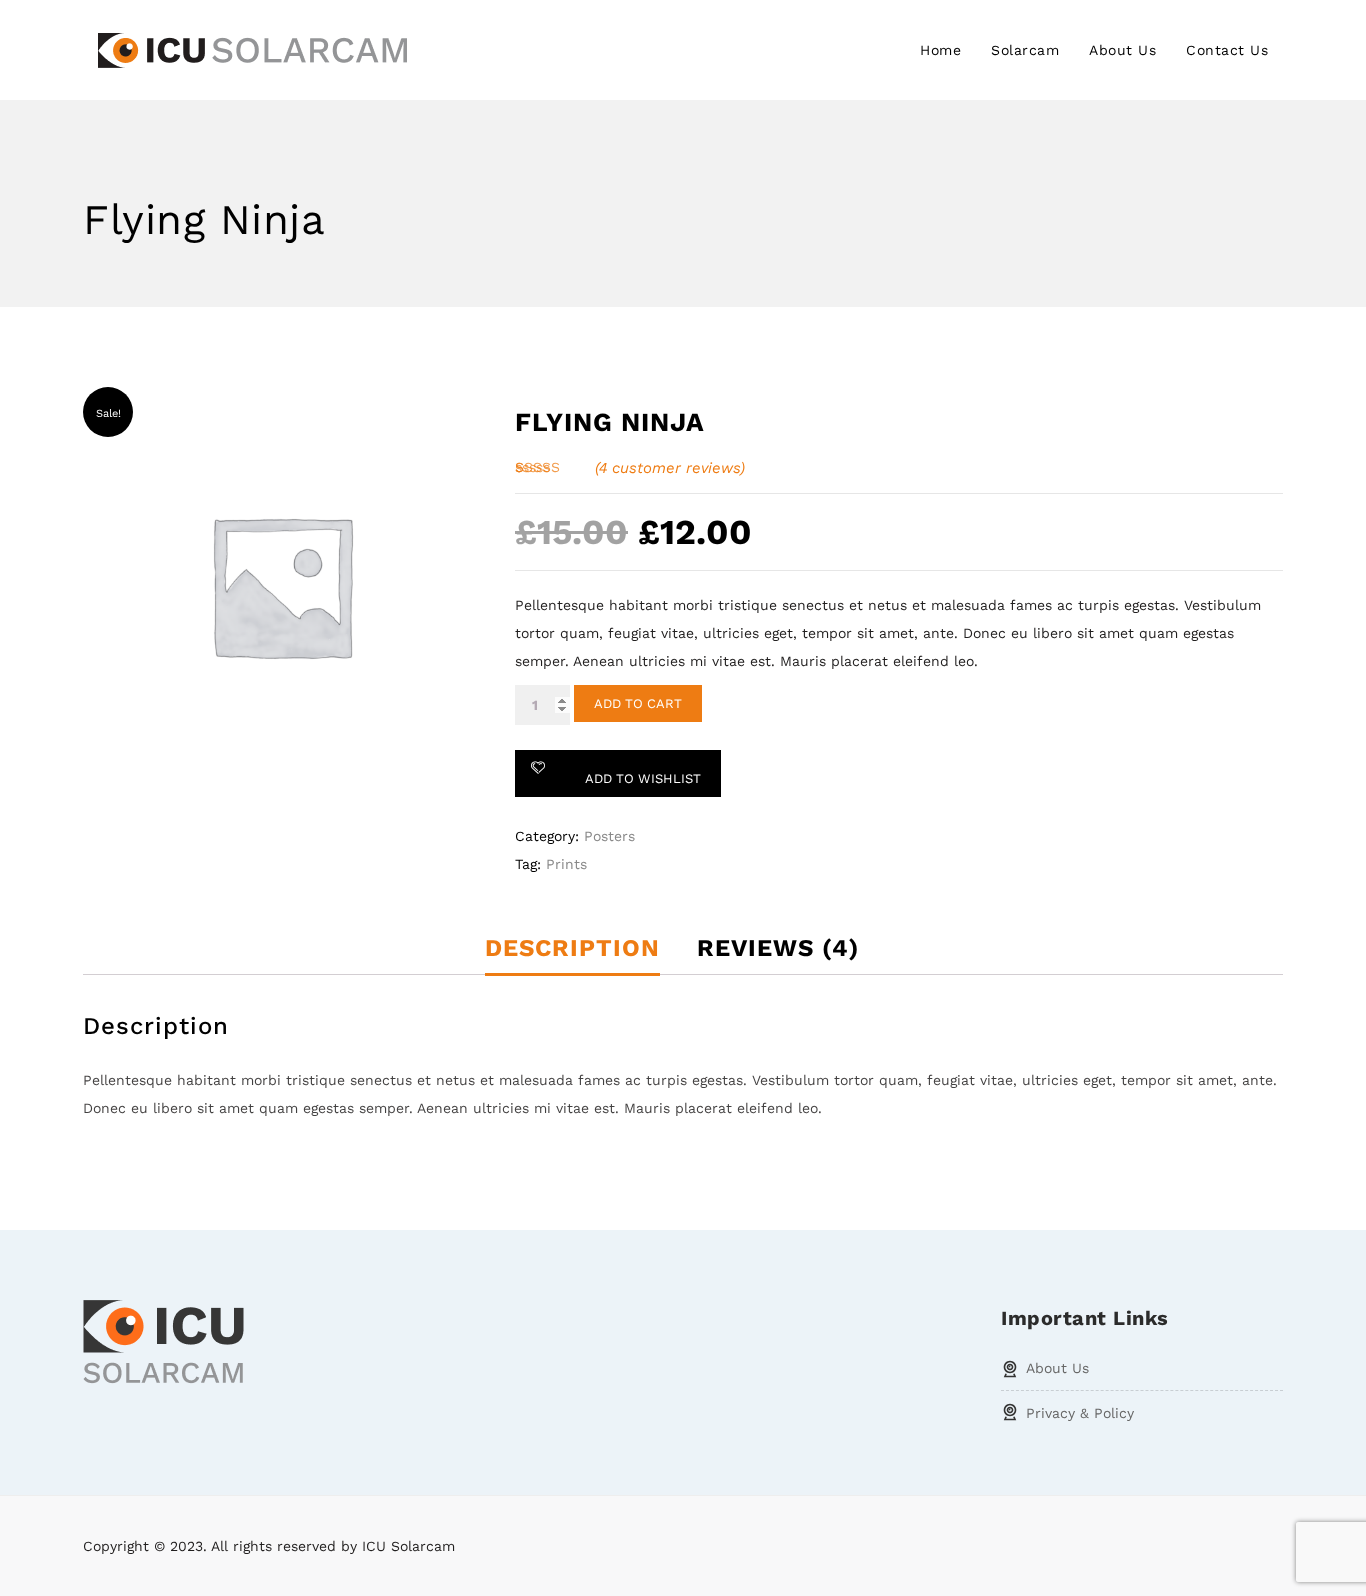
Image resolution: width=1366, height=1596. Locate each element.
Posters (609, 836)
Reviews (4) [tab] (778, 948)
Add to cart (638, 703)
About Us (1122, 50)
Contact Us (1227, 50)
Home (940, 50)
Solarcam (1025, 50)
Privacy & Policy (1080, 1413)
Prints (566, 864)
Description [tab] (572, 948)
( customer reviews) (670, 468)
